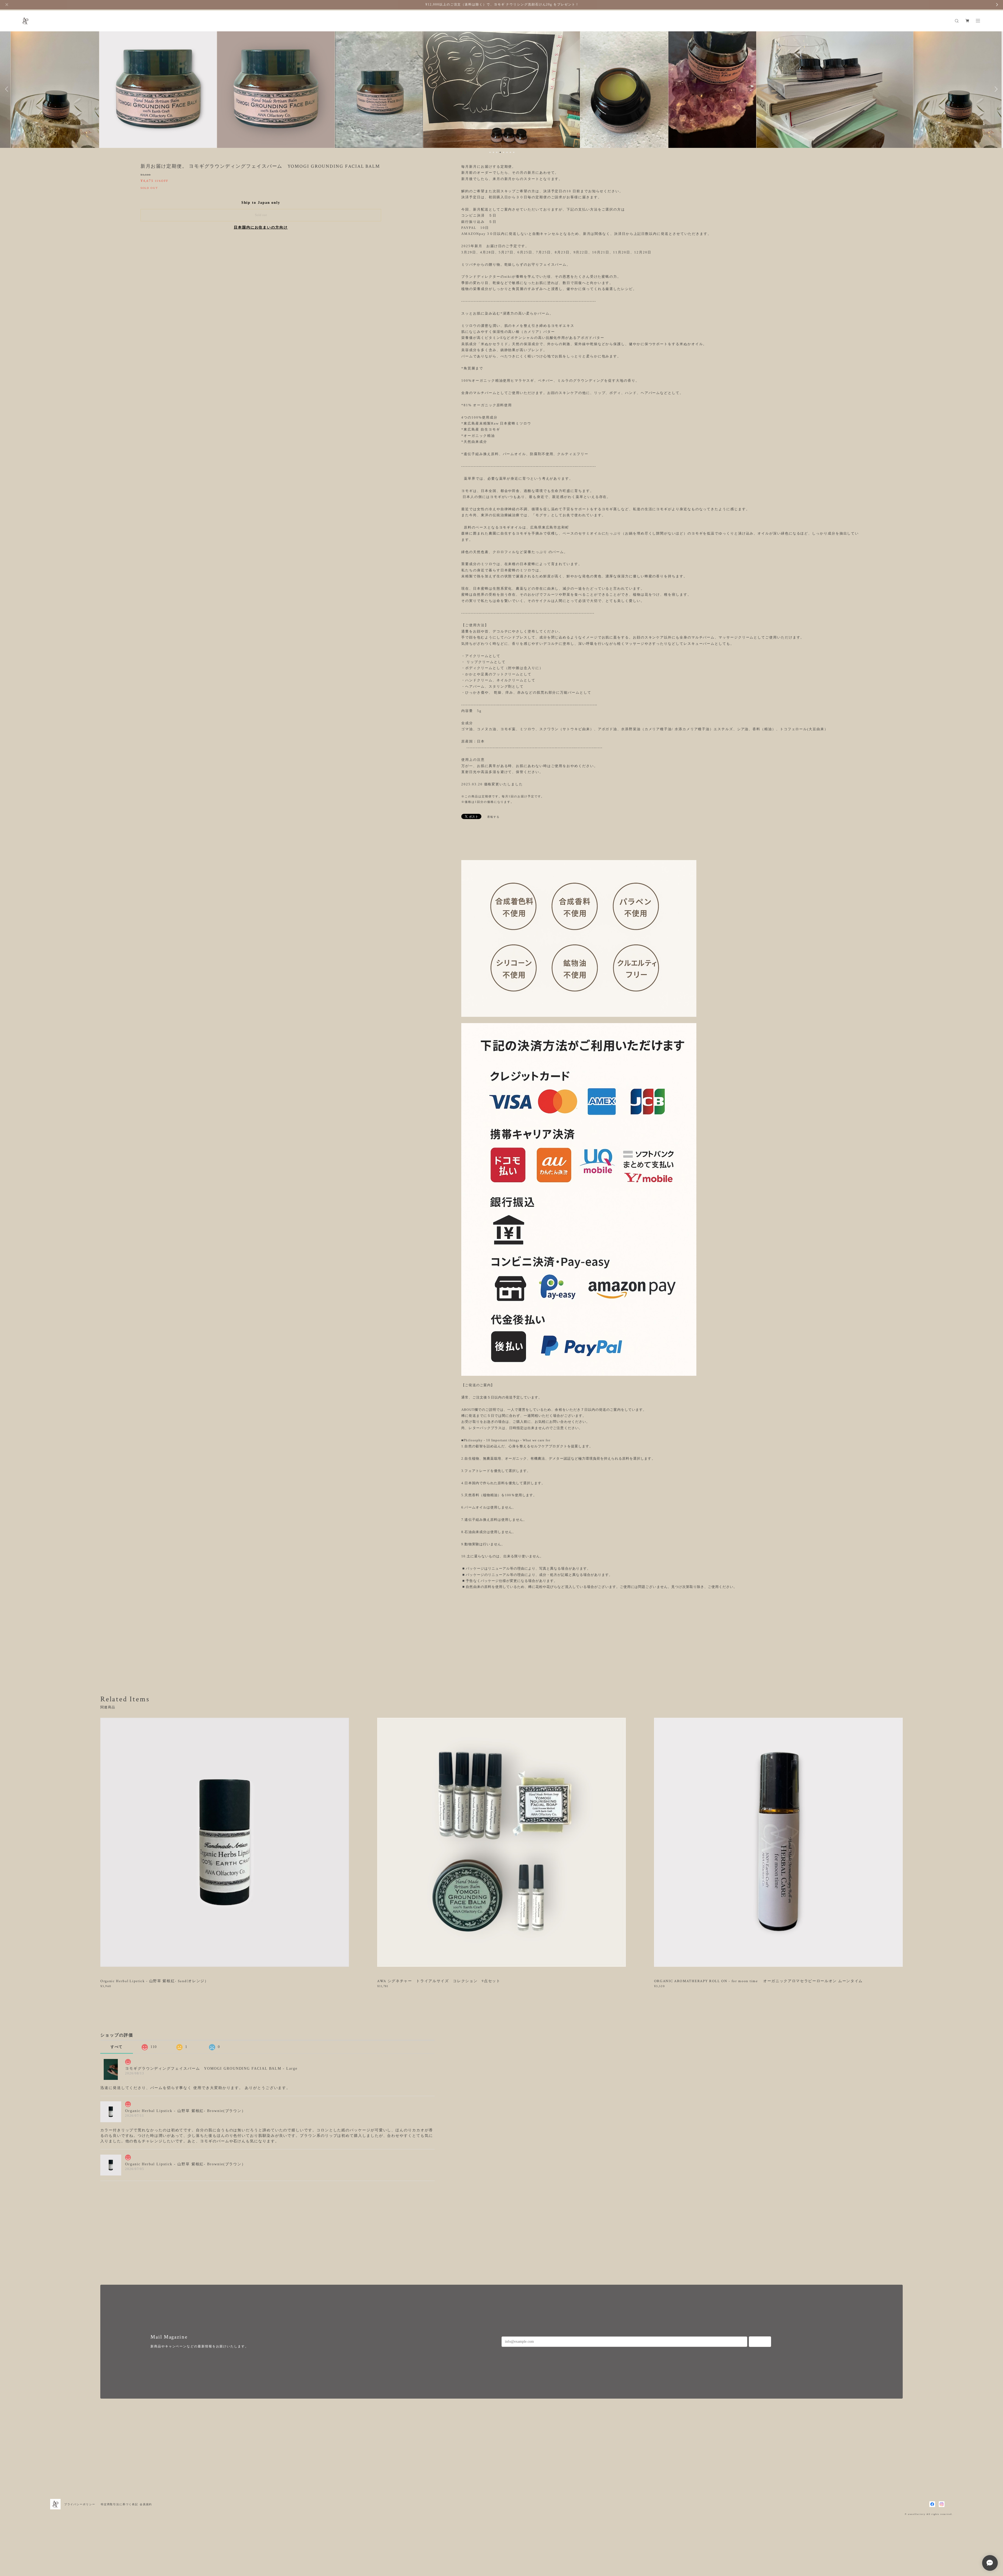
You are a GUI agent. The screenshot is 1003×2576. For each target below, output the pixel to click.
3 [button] (497, 152)
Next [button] (995, 89)
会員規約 (146, 2504)
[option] (168, 89)
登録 (760, 2342)
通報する (493, 817)
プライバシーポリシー (80, 2504)
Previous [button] (8, 89)
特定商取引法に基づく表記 (119, 2504)
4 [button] (500, 152)
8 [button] (514, 152)
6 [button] (507, 152)
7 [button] (510, 152)
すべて (117, 2047)
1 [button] (490, 152)
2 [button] (493, 152)
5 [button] (504, 152)
